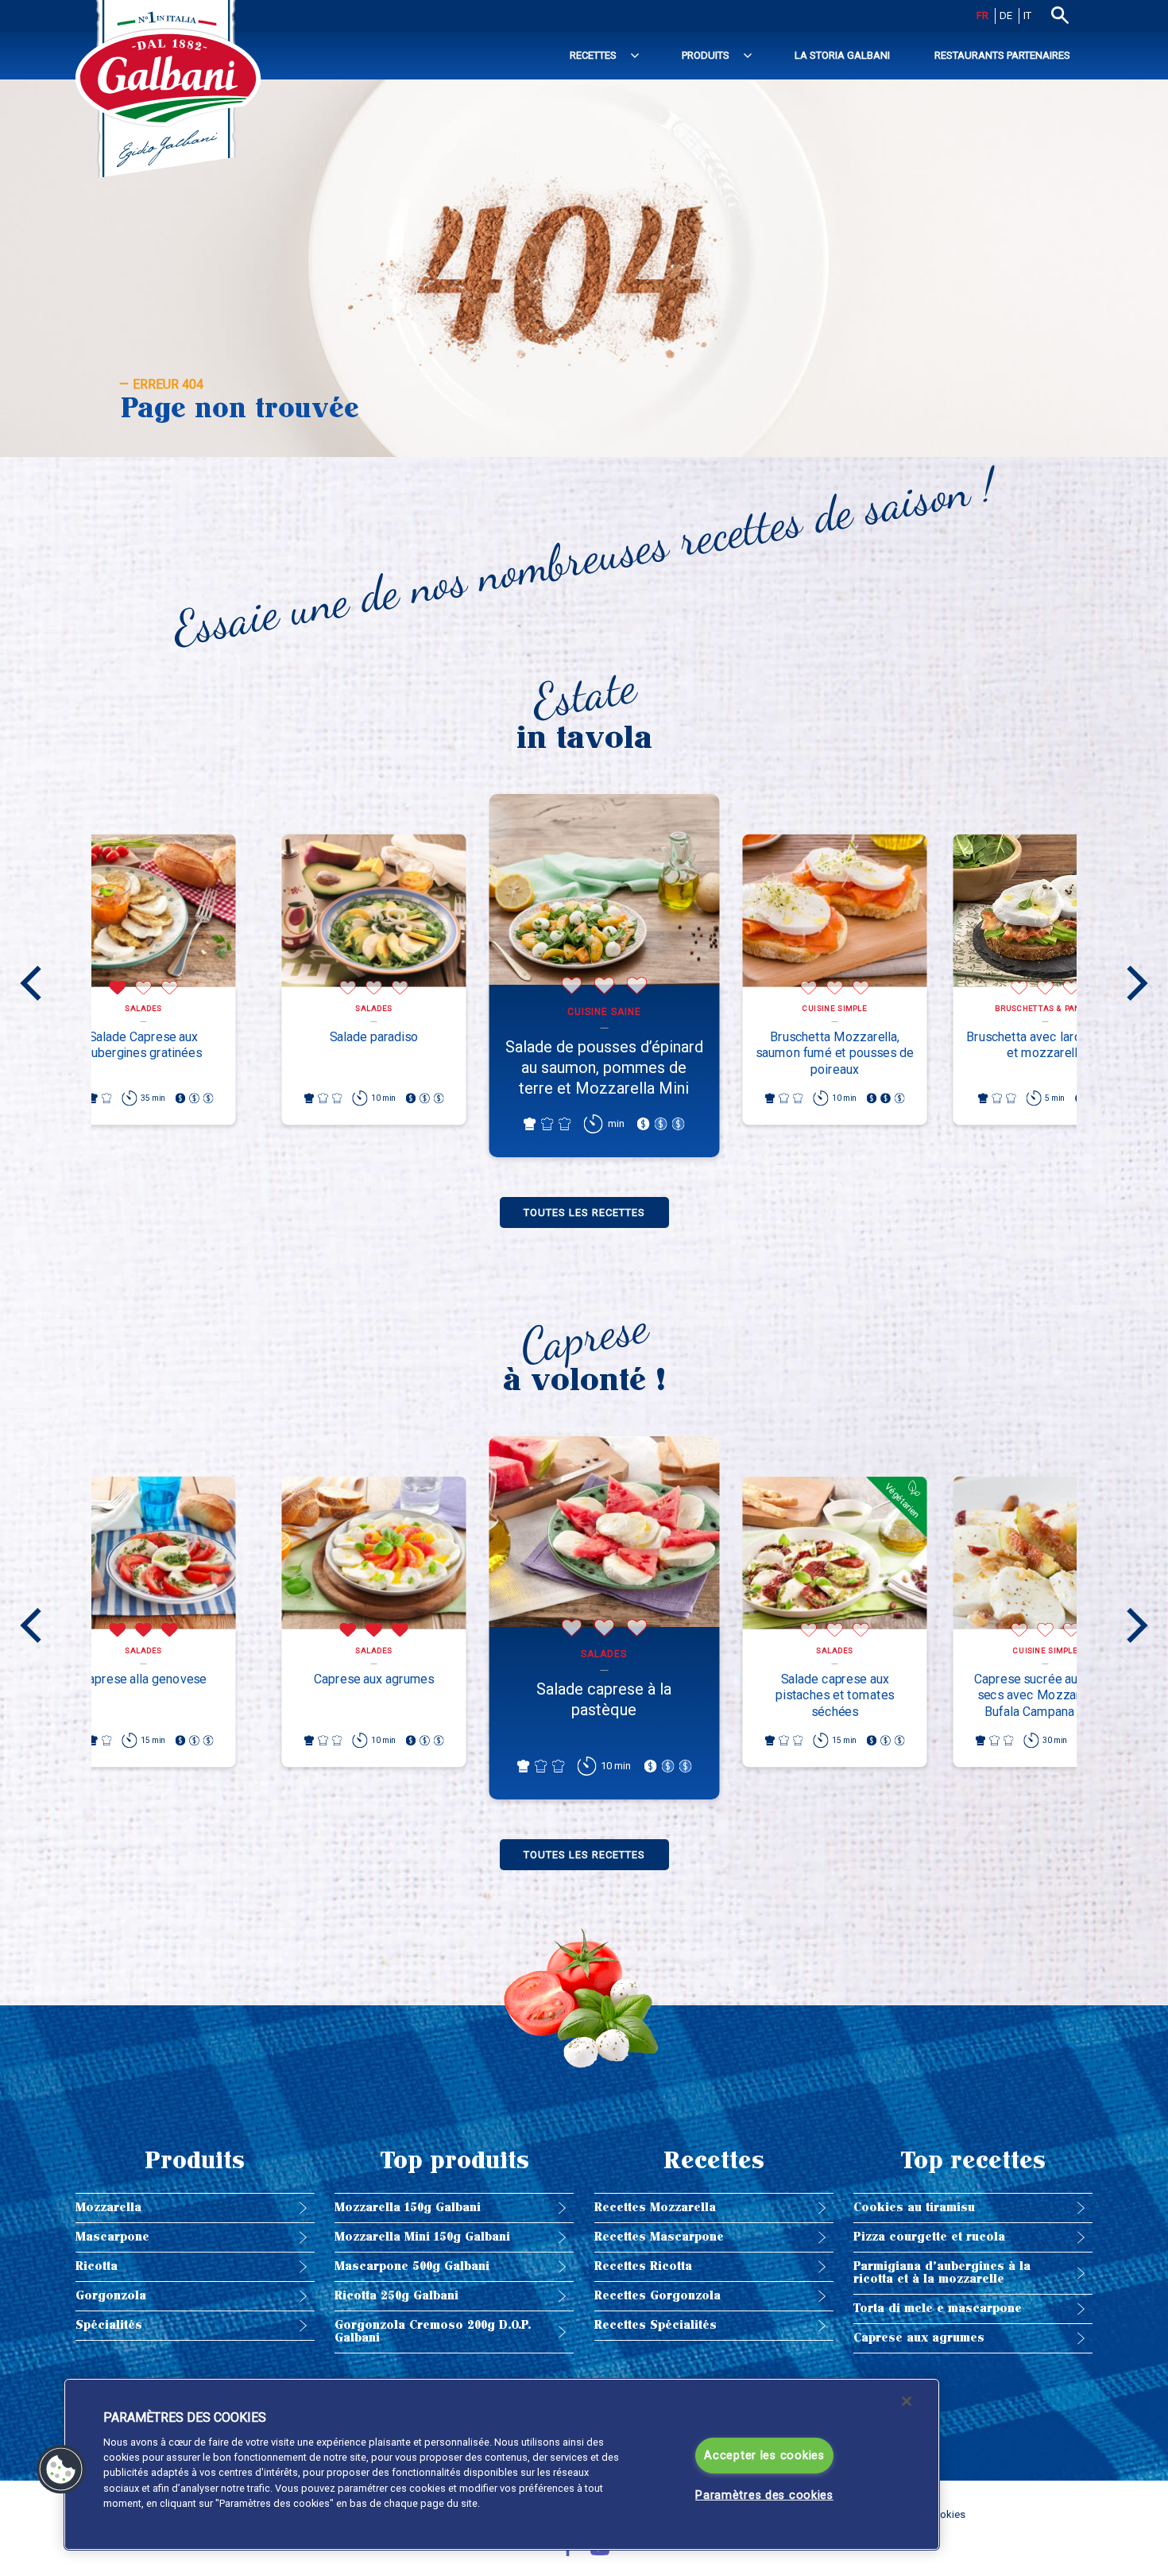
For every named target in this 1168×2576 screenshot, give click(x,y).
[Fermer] (907, 2401)
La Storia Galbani (842, 55)
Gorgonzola (111, 2296)
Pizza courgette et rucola (929, 2237)
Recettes (593, 55)
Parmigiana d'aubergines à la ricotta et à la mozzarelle (942, 2273)
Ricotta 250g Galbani (396, 2296)
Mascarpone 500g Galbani (412, 2266)
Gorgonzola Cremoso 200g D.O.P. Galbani (433, 2332)
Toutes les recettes (584, 1212)
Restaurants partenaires (1002, 55)
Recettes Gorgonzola (657, 2296)
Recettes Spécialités (656, 2325)
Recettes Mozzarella (655, 2208)
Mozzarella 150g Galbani (408, 2208)
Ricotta (97, 2266)
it (1027, 15)
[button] (61, 2469)
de (1006, 15)
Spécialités (109, 2325)
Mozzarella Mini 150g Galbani (422, 2237)
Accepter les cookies (764, 2456)
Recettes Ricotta (643, 2266)
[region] (502, 2464)
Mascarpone (112, 2237)
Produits (706, 55)
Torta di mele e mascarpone (938, 2309)
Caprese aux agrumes (919, 2338)
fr (982, 15)
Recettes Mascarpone (659, 2237)
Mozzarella (108, 2208)
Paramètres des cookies (764, 2495)
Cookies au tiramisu (914, 2208)
